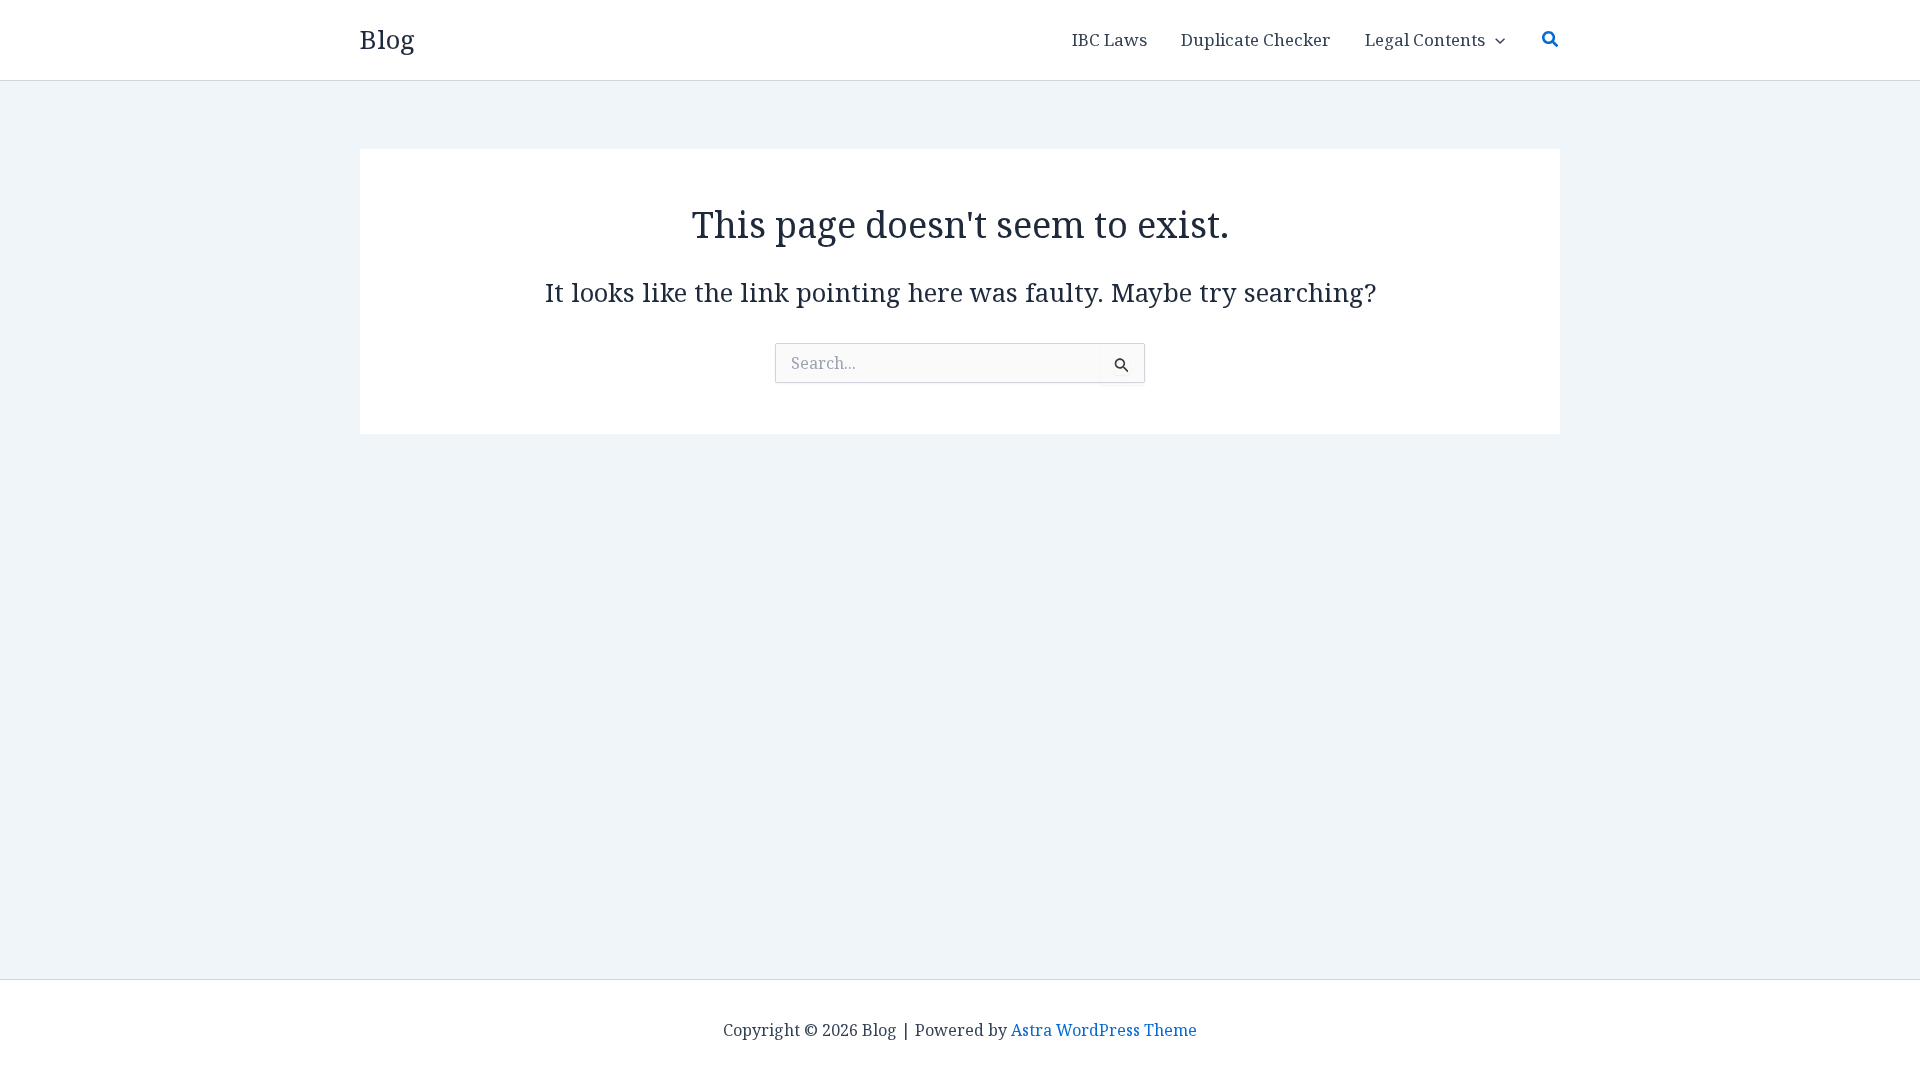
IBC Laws (1109, 39)
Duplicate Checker (1256, 39)
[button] (1495, 40)
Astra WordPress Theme (1104, 1030)
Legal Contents (1425, 39)
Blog (387, 39)
